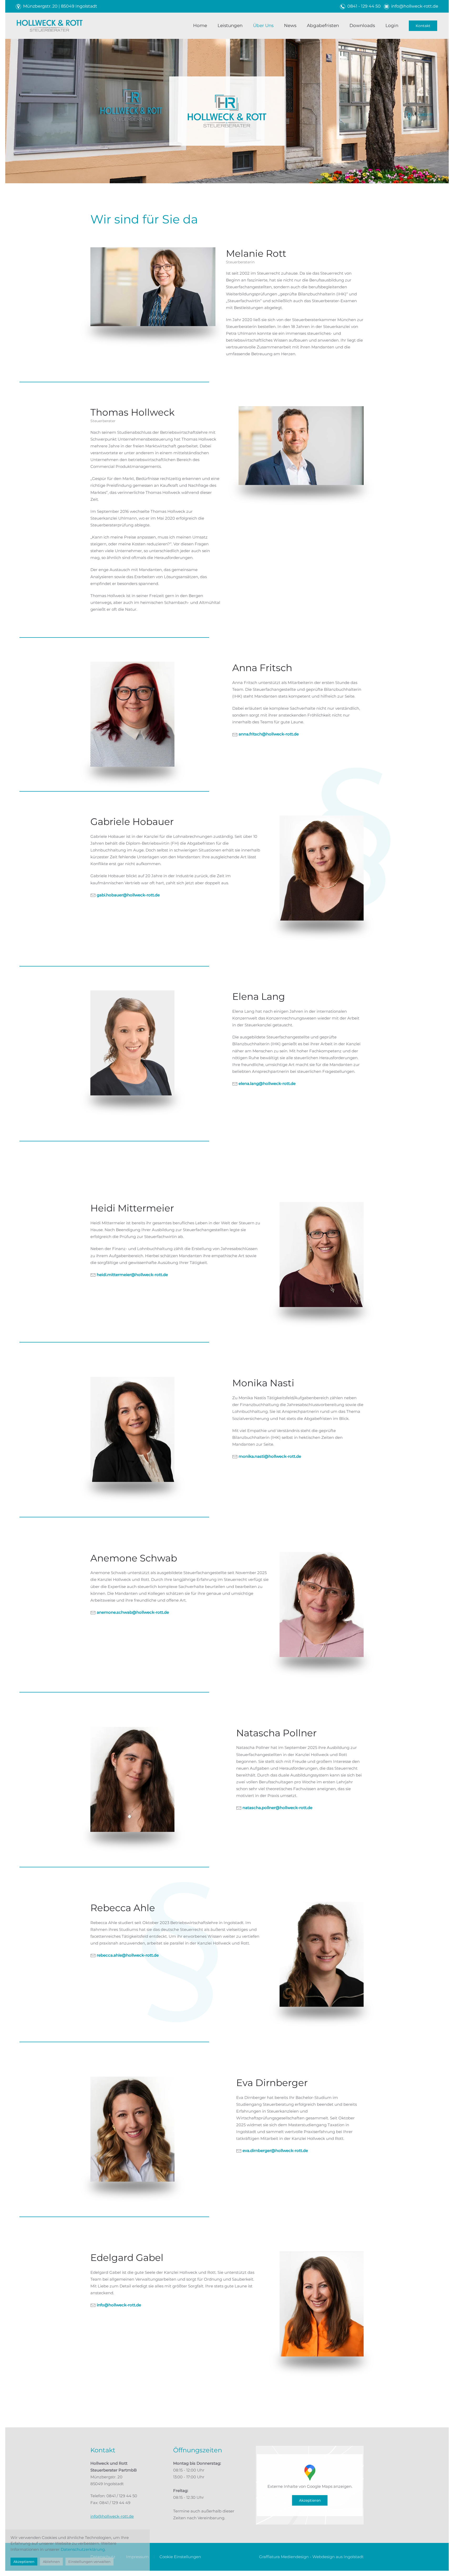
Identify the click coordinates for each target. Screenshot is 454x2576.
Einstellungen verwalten (89, 2562)
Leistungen (230, 25)
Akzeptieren (310, 2500)
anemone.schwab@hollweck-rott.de (133, 1612)
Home (200, 25)
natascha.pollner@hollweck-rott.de (277, 1808)
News (290, 25)
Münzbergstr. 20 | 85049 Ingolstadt (60, 6)
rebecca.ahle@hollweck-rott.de (128, 1955)
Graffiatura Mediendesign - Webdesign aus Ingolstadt (311, 2557)
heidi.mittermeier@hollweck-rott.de (132, 1275)
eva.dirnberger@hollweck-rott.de (275, 2151)
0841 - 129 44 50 (364, 6)
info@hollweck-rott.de (415, 6)
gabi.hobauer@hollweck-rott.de (128, 895)
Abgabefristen (323, 25)
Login (392, 25)
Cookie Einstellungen (180, 2557)
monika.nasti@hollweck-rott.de (270, 1456)
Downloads (362, 25)
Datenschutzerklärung (83, 2549)
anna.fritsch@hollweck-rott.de (269, 734)
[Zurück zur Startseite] (50, 26)
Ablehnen (51, 2562)
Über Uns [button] (263, 25)
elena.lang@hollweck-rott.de (267, 1083)
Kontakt (423, 26)
